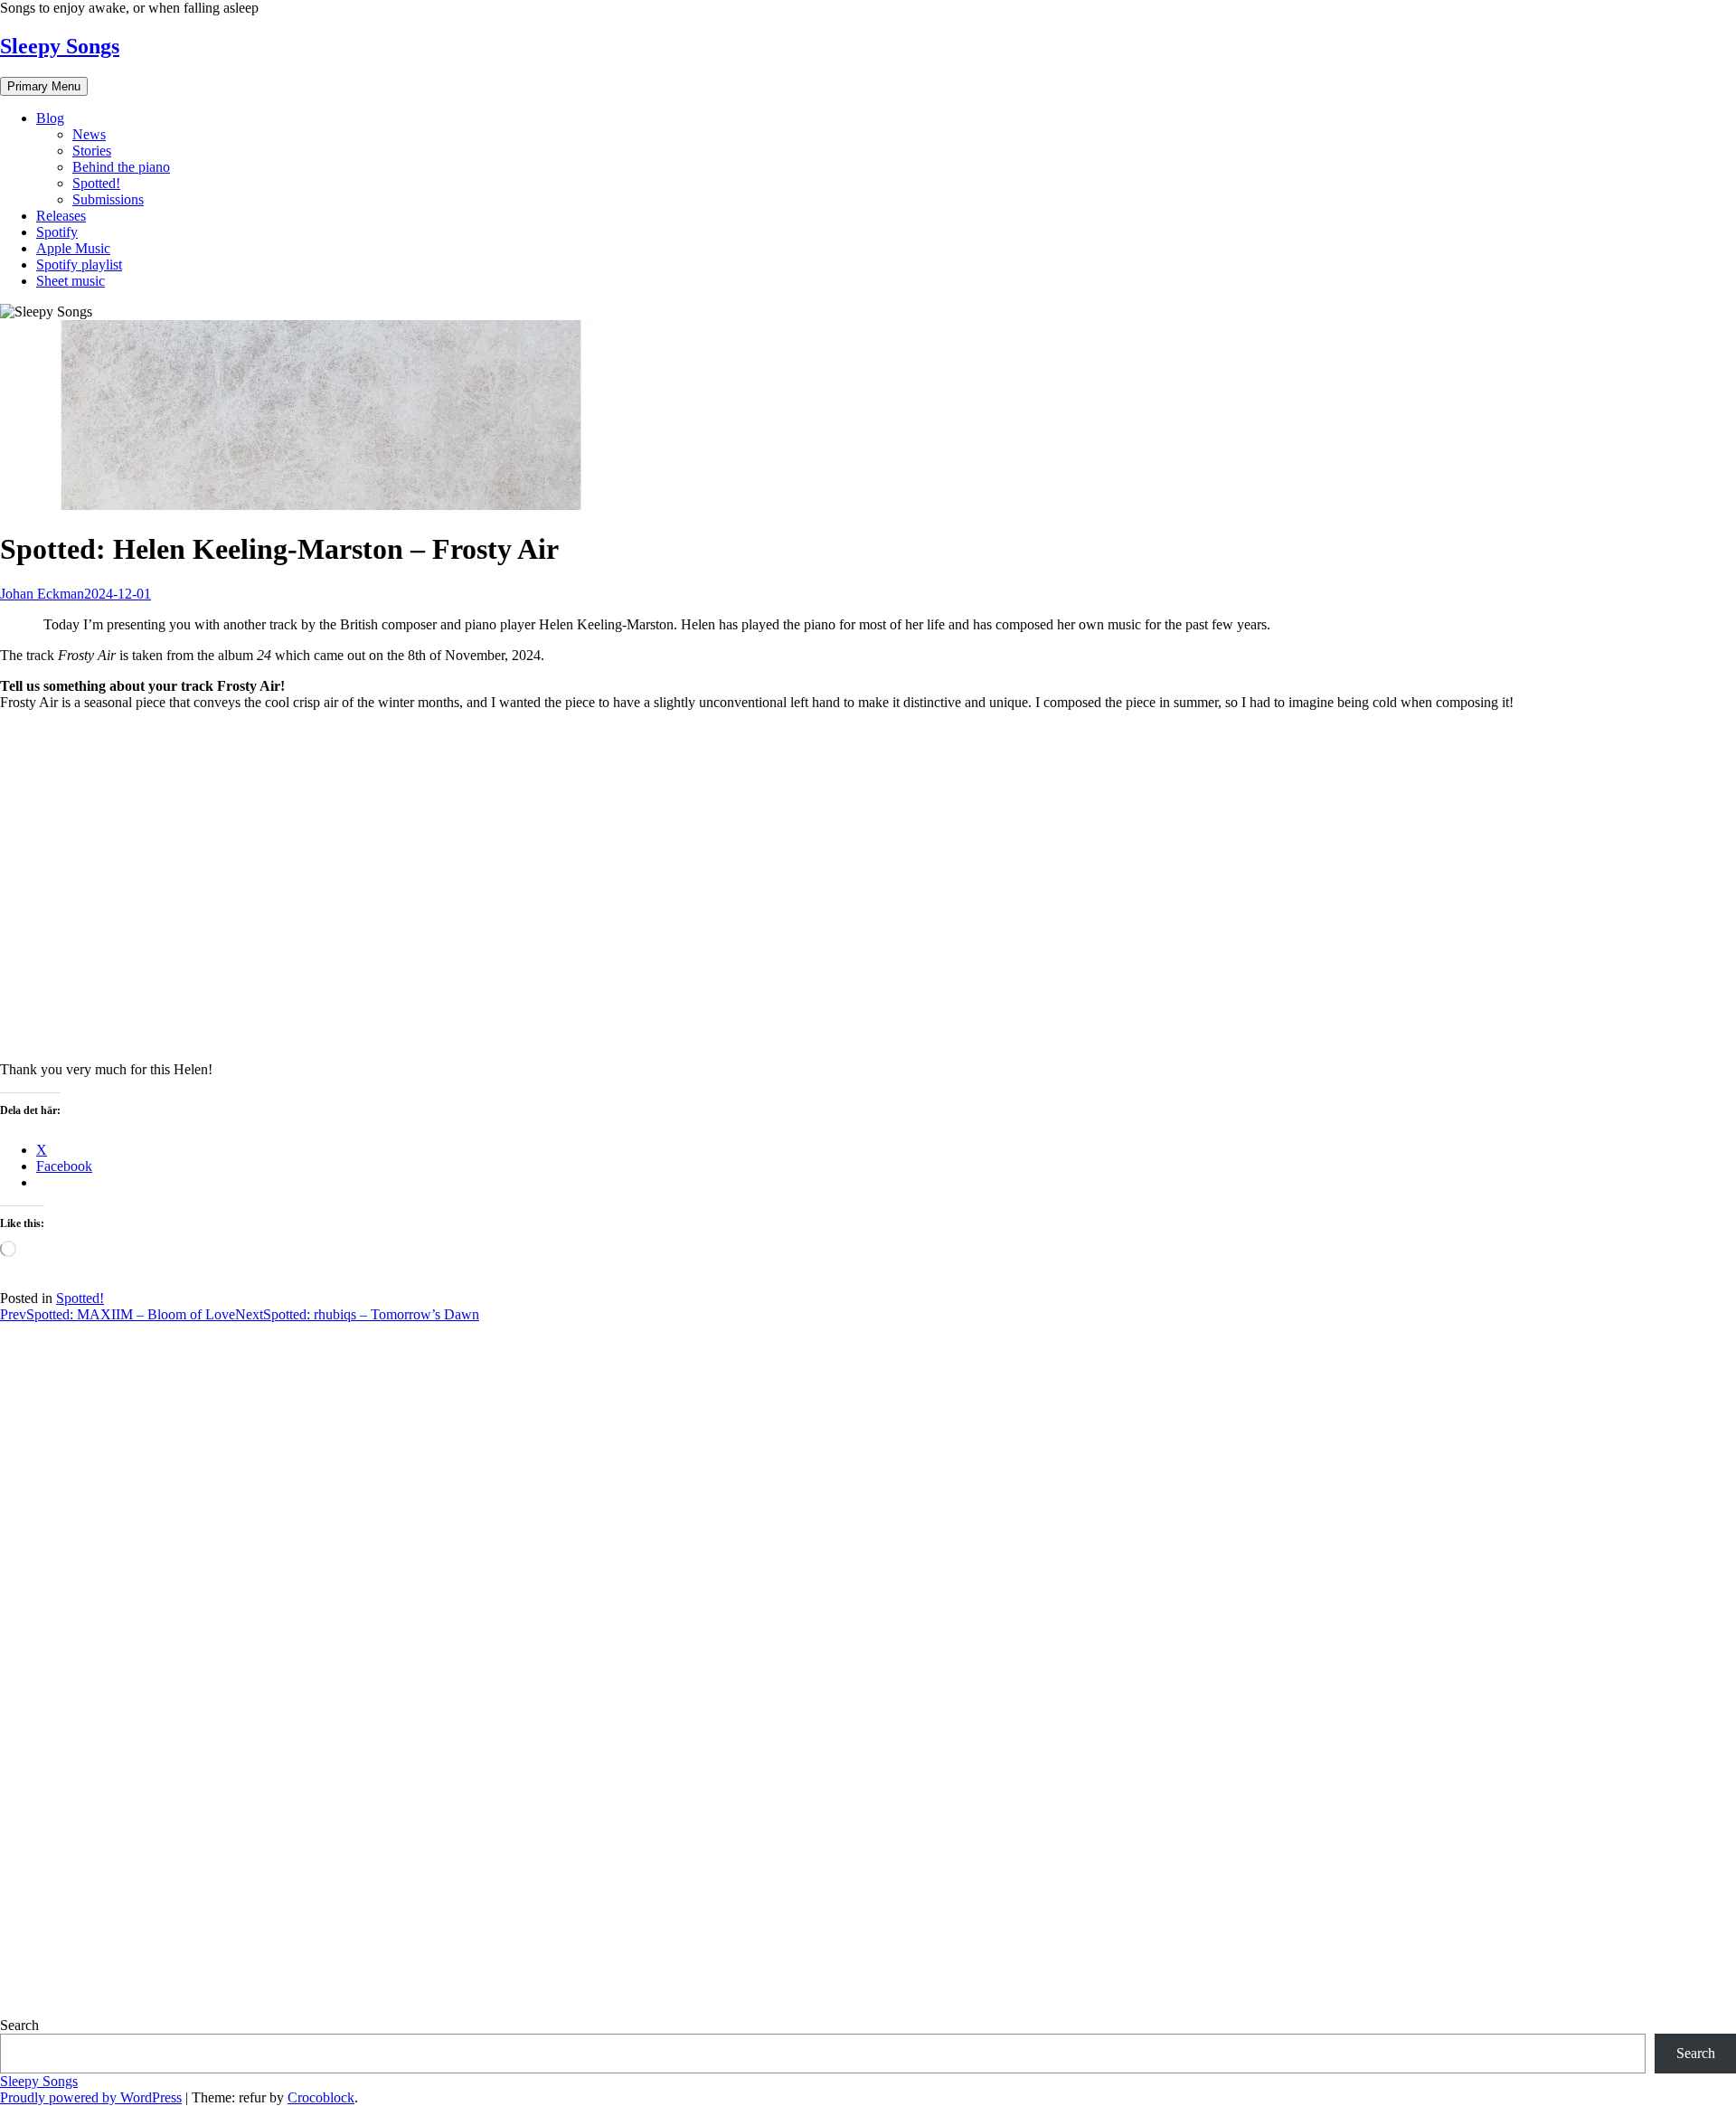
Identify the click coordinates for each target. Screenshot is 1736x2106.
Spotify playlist (79, 264)
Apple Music (73, 248)
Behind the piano (121, 167)
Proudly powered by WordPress (91, 2097)
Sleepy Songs (60, 46)
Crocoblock (321, 2097)
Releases (61, 216)
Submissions (108, 199)
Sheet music (71, 281)
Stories (92, 151)
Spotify (57, 232)
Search (19, 2025)
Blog (50, 118)
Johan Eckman (42, 594)
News (89, 134)
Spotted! (96, 183)
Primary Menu (44, 86)
